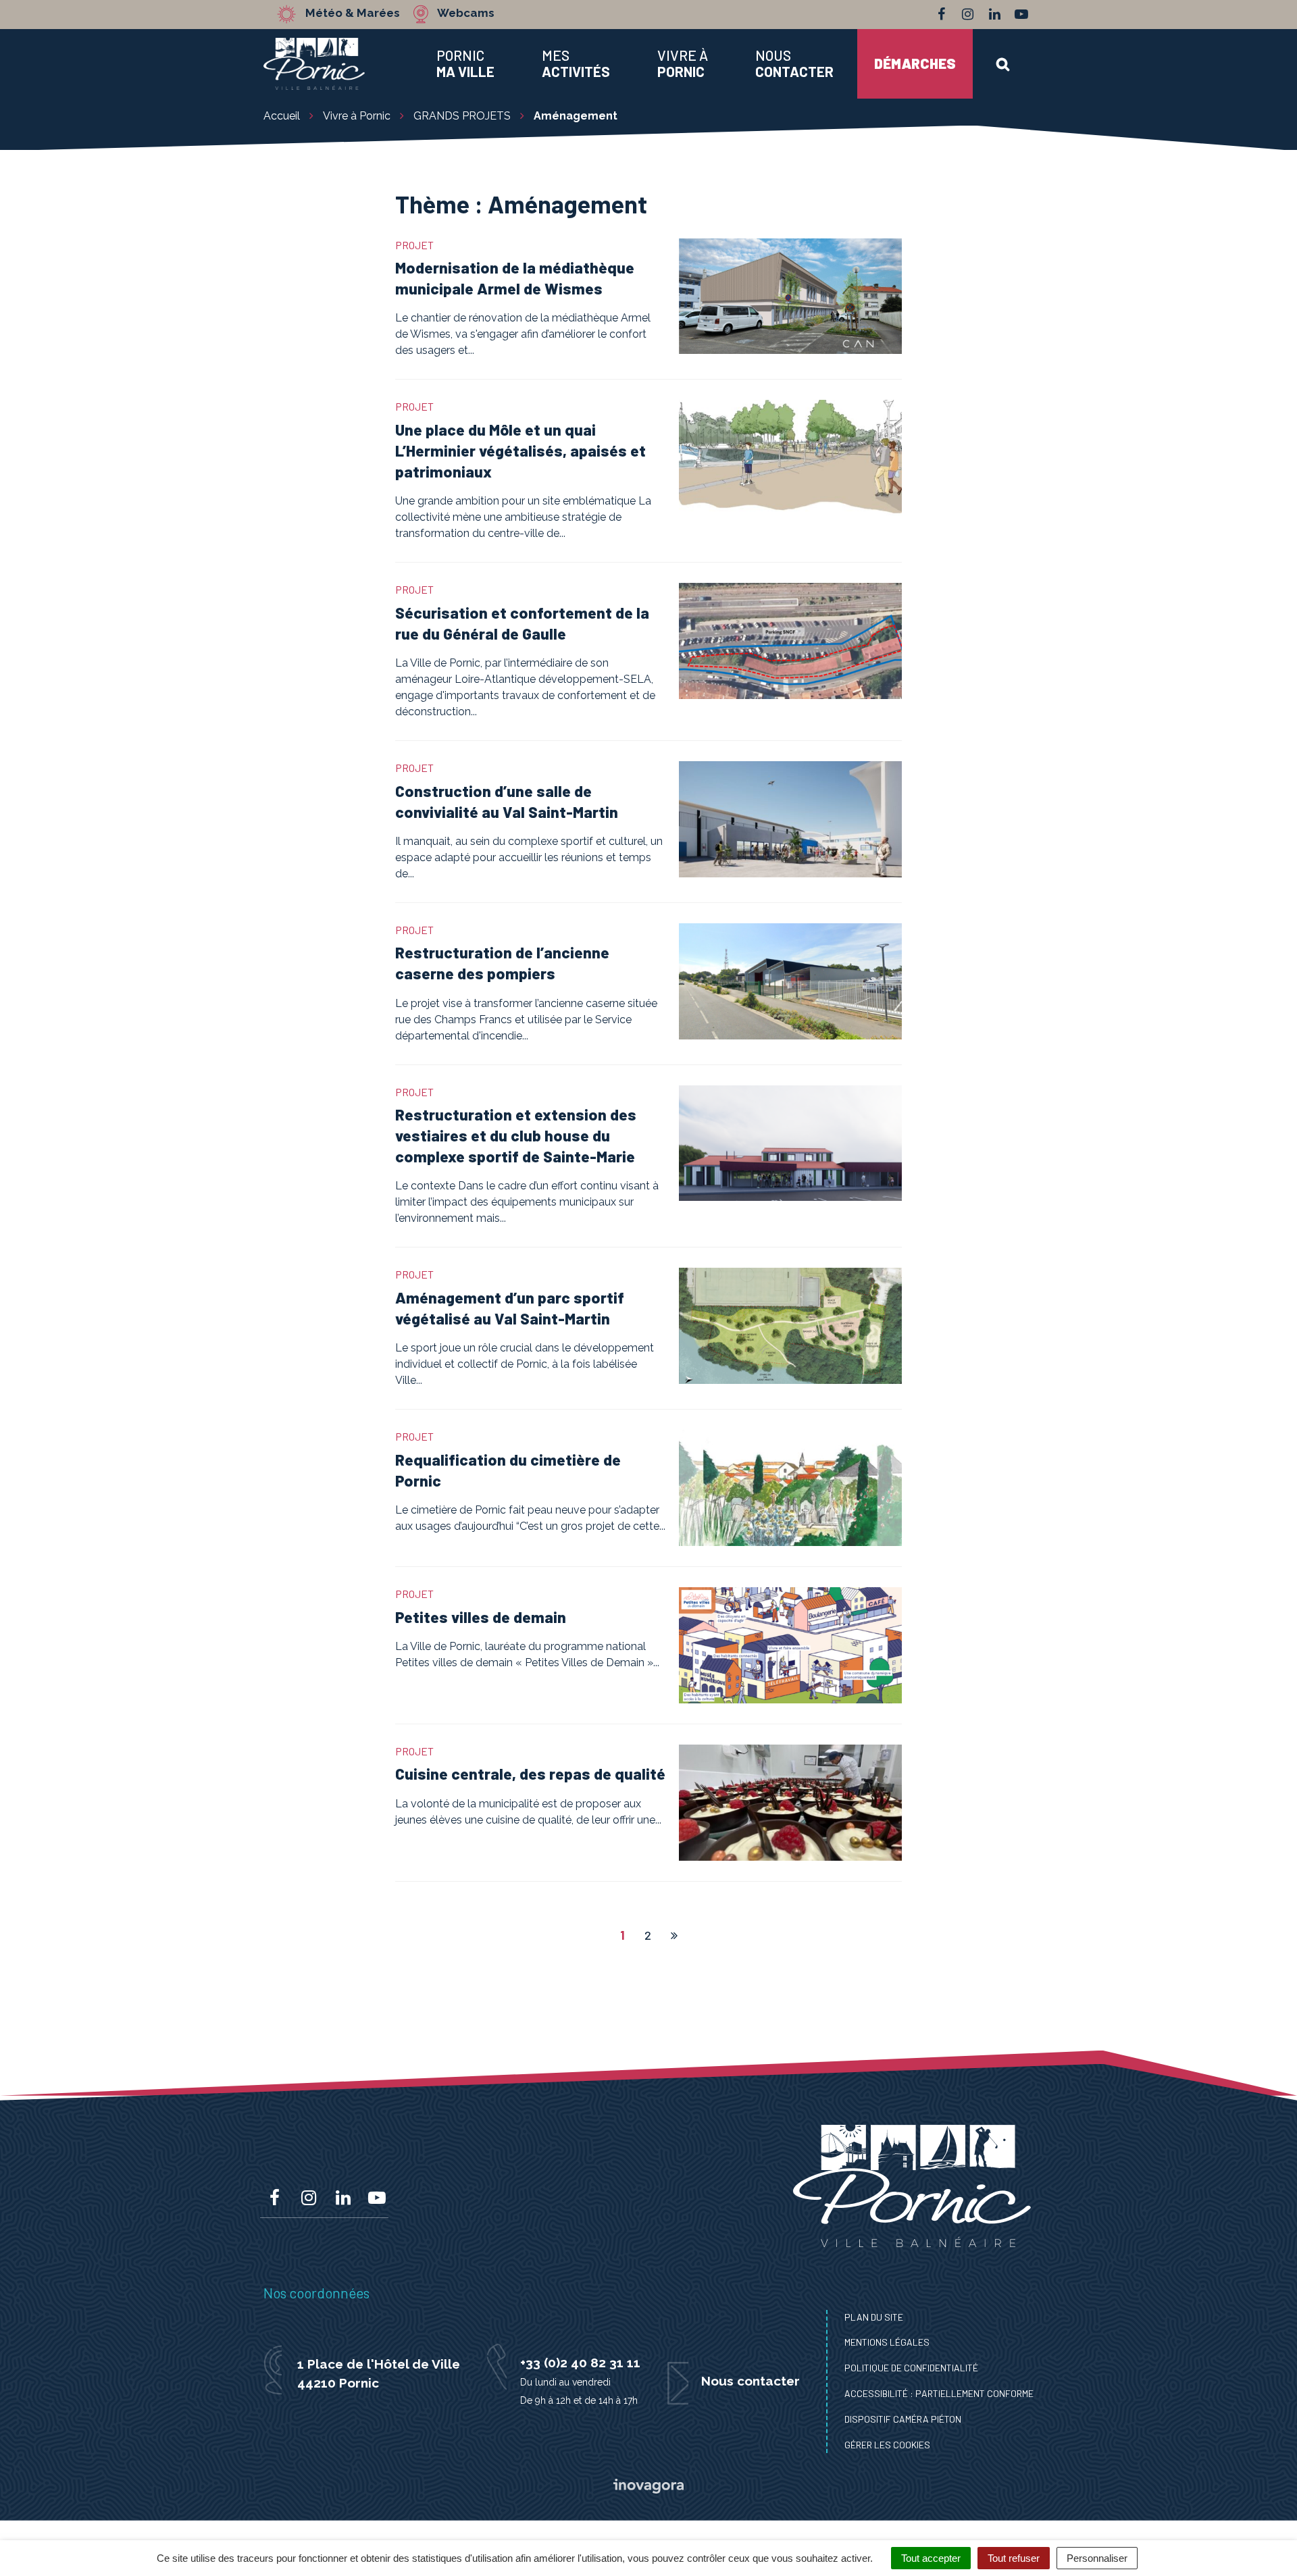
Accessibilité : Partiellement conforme (939, 2393)
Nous (794, 63)
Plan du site (874, 2317)
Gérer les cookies (887, 2445)
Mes (576, 63)
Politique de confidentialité (911, 2368)
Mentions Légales (887, 2342)
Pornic (465, 63)
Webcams (466, 14)
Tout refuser (1014, 2558)
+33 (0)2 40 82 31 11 (580, 2363)
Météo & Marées (353, 14)
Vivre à (683, 63)
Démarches (915, 63)
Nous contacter (751, 2381)
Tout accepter (931, 2558)
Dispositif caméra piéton (903, 2419)
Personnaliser (1097, 2558)
